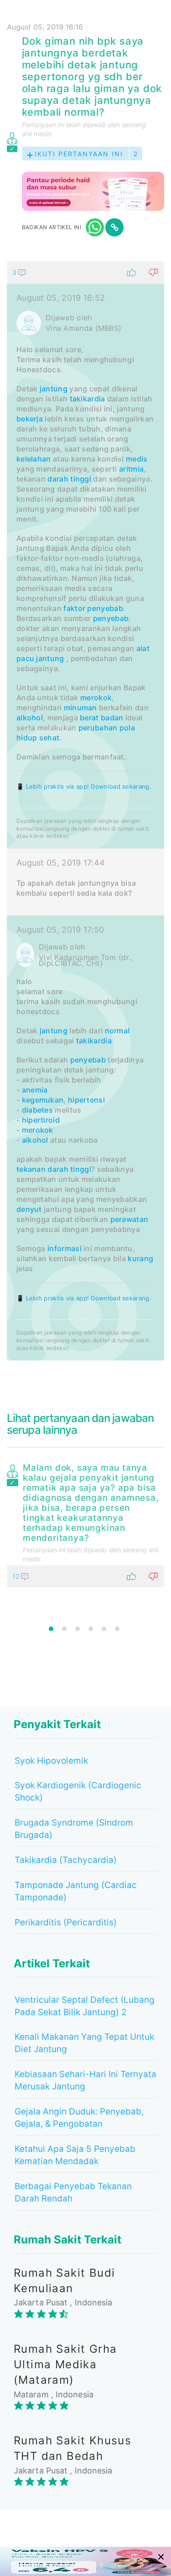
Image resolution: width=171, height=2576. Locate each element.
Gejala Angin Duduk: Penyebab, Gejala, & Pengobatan (79, 2118)
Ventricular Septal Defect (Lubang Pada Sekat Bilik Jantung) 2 (85, 2006)
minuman (80, 708)
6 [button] (117, 1629)
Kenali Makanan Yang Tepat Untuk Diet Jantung (84, 2043)
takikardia (88, 399)
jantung (54, 389)
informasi (65, 1248)
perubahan (98, 728)
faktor (74, 608)
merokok (96, 698)
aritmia (131, 469)
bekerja (30, 419)
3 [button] (78, 1629)
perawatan (130, 1219)
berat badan (101, 718)
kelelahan (34, 459)
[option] (85, 1524)
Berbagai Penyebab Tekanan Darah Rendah (73, 2192)
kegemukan (43, 1100)
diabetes (37, 1110)
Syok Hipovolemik (51, 1761)
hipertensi (86, 1100)
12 (17, 1576)
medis (137, 459)
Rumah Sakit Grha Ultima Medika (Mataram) (65, 2365)
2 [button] (64, 1629)
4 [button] (91, 1629)
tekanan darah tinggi (54, 1169)
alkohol (30, 718)
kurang (140, 1258)
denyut (29, 1209)
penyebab (105, 608)
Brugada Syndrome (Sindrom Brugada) (74, 1829)
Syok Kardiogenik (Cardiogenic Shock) (78, 1791)
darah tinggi (69, 479)
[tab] (85, 811)
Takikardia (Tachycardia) (66, 1860)
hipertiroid (41, 1120)
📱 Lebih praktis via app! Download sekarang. (84, 786)
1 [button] (51, 1629)
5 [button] (104, 1629)
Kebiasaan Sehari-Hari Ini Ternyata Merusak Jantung (85, 2080)
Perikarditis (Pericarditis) (66, 1922)
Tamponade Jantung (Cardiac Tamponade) (76, 1891)
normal (117, 1031)
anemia (35, 1090)
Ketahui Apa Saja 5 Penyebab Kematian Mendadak (75, 2155)
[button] (85, 272)
